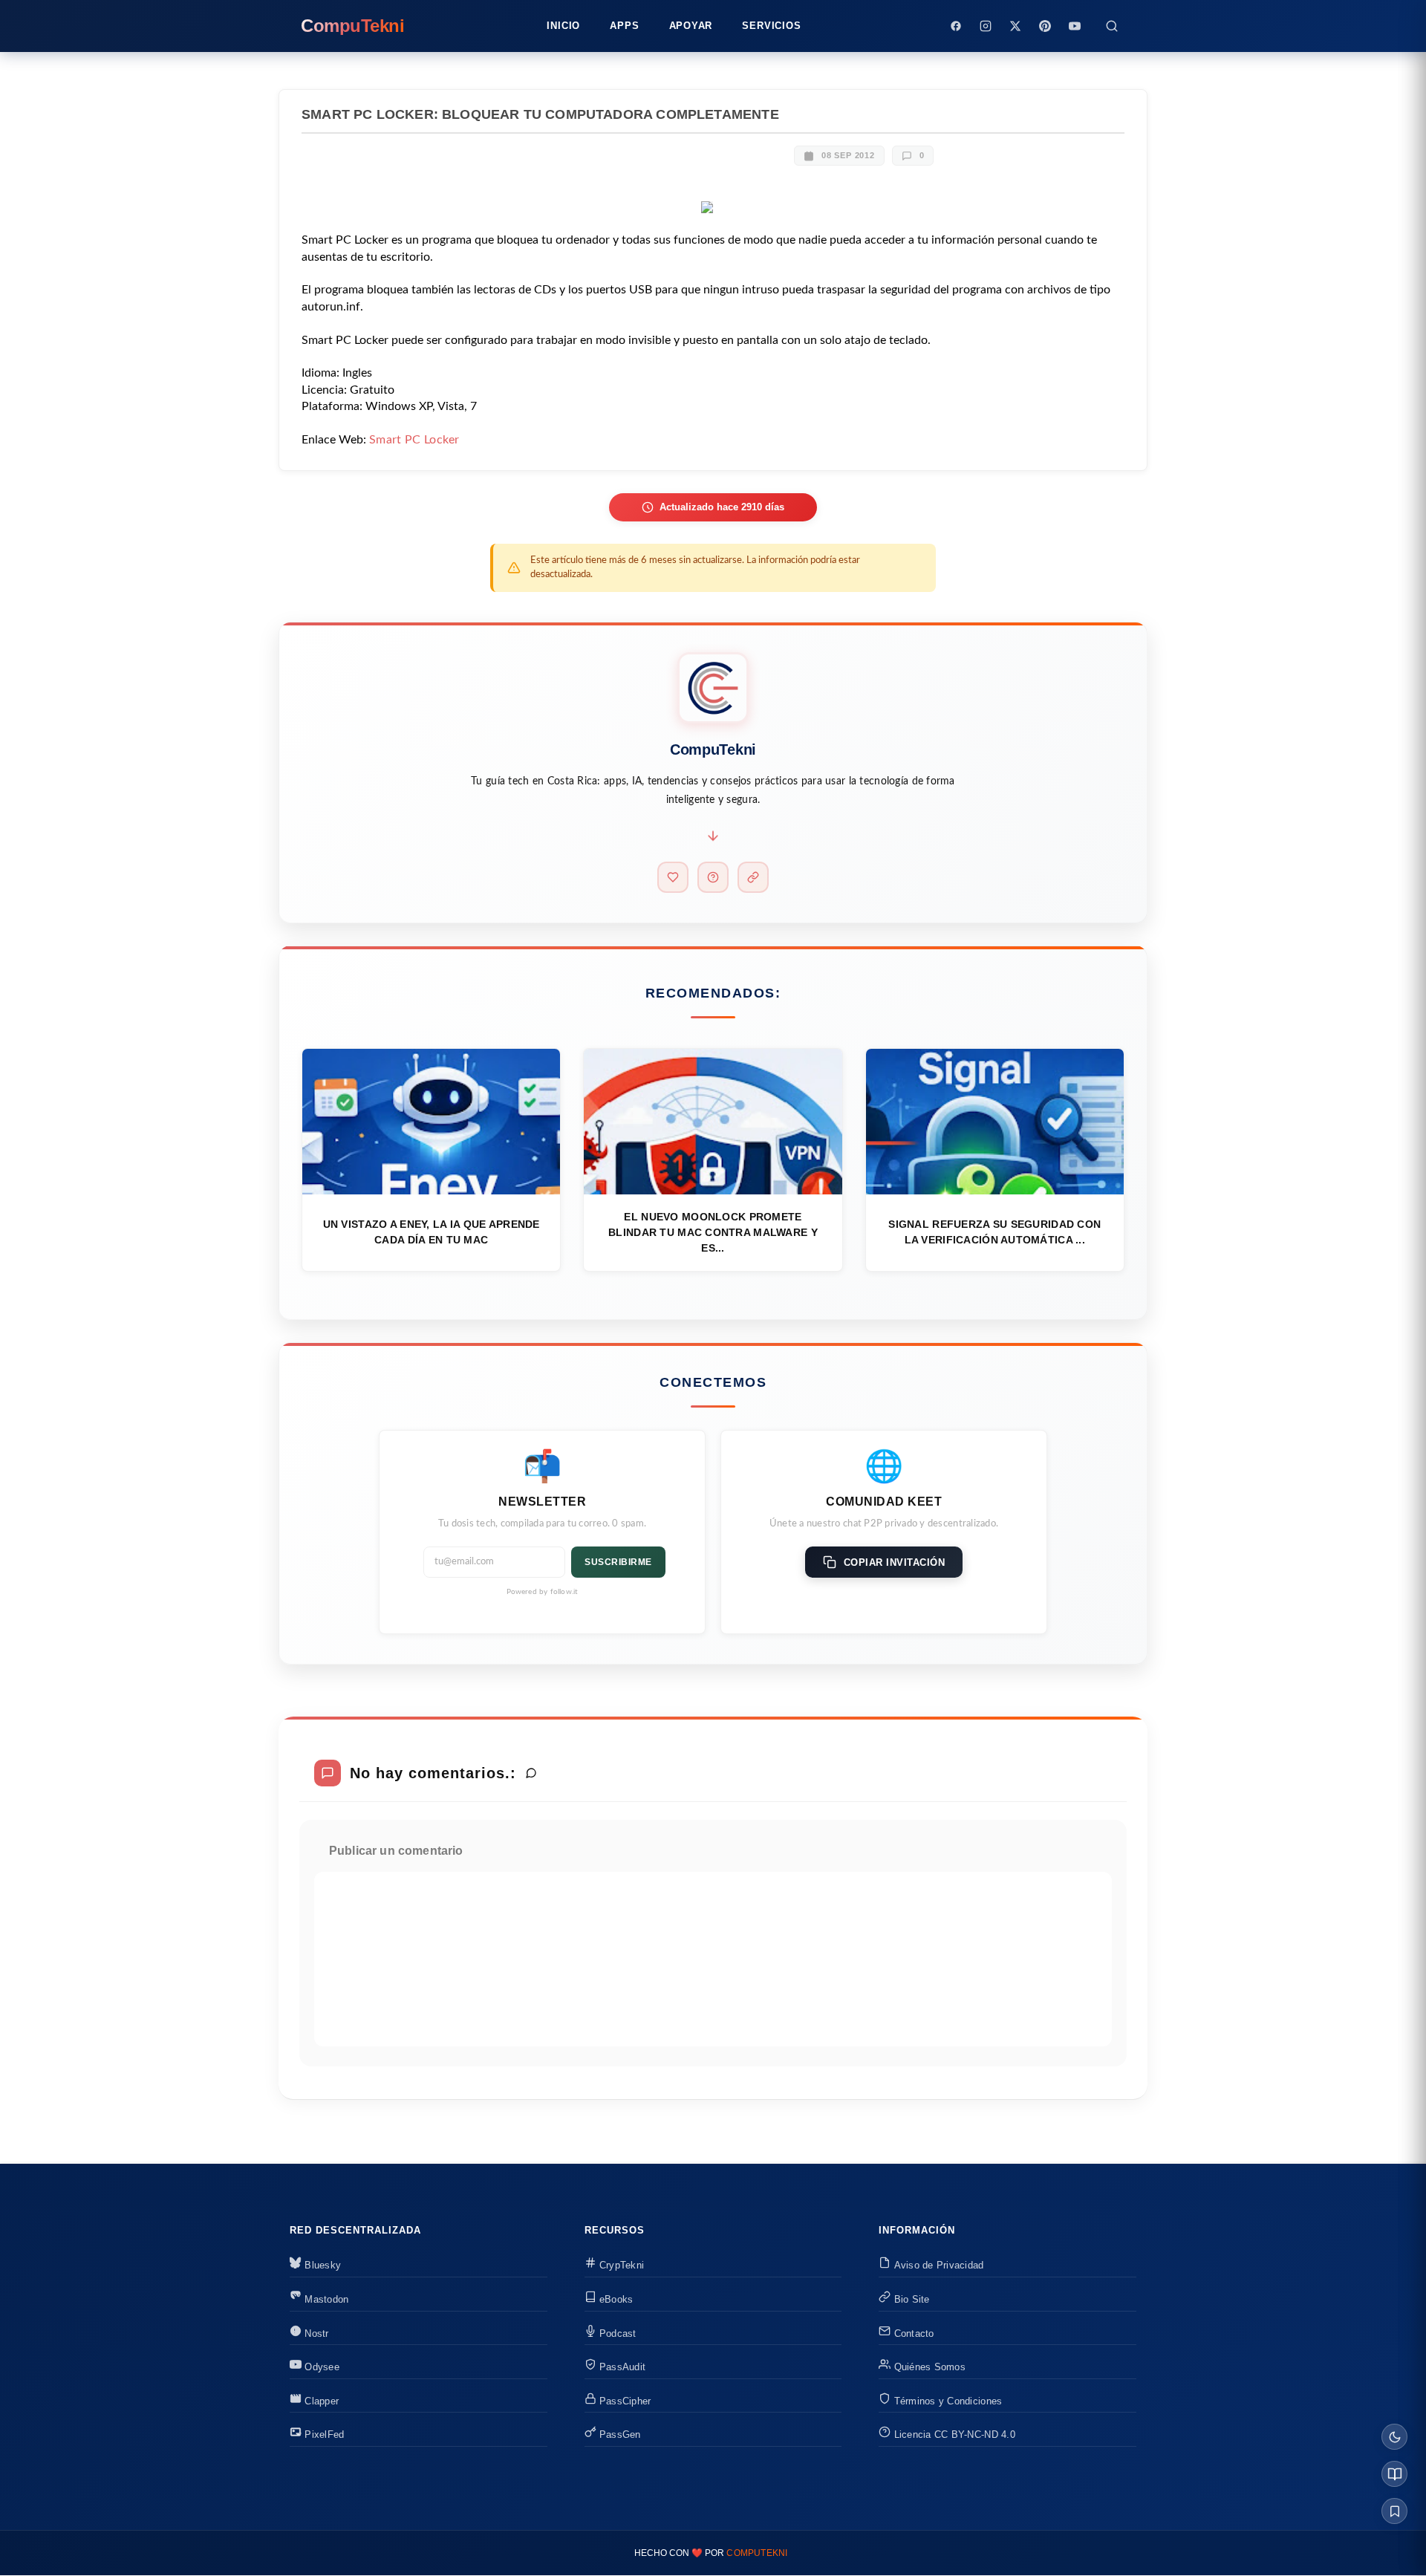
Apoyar (691, 26)
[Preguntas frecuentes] (713, 877)
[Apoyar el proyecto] (673, 877)
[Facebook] (956, 26)
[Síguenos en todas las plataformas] (753, 877)
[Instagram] (986, 26)
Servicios (771, 26)
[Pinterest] (1045, 26)
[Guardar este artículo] (1394, 2511)
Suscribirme (618, 1562)
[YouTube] (1075, 26)
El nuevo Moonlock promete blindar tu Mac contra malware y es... (713, 1232)
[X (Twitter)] (1015, 26)
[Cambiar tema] (1394, 2437)
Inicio (563, 26)
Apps (624, 26)
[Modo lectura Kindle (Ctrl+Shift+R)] (1394, 2474)
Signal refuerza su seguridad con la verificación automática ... (994, 1232)
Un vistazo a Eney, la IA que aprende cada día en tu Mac (432, 1232)
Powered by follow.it (543, 1592)
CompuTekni (757, 2553)
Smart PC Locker (414, 440)
